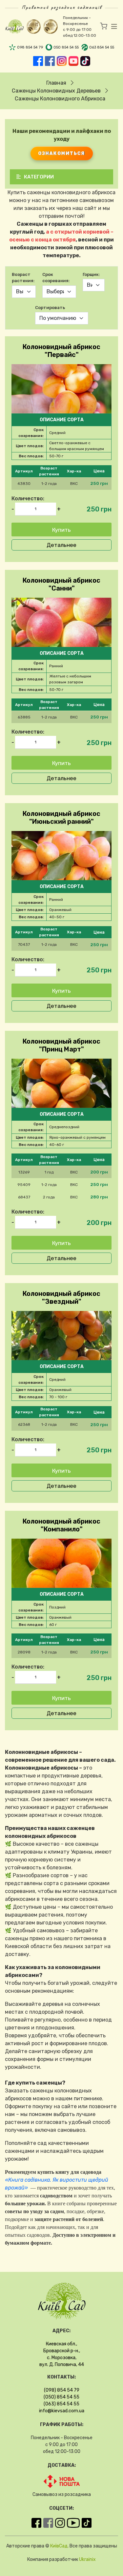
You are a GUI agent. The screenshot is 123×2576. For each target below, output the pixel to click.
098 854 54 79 (30, 47)
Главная (56, 83)
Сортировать (50, 308)
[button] (61, 484)
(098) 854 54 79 (62, 2390)
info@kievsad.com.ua (62, 2411)
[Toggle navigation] (112, 27)
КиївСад (59, 2546)
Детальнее (61, 545)
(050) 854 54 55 (61, 2397)
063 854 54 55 (102, 47)
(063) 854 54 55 (61, 2404)
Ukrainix (87, 2559)
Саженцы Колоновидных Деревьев (56, 91)
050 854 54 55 (66, 47)
